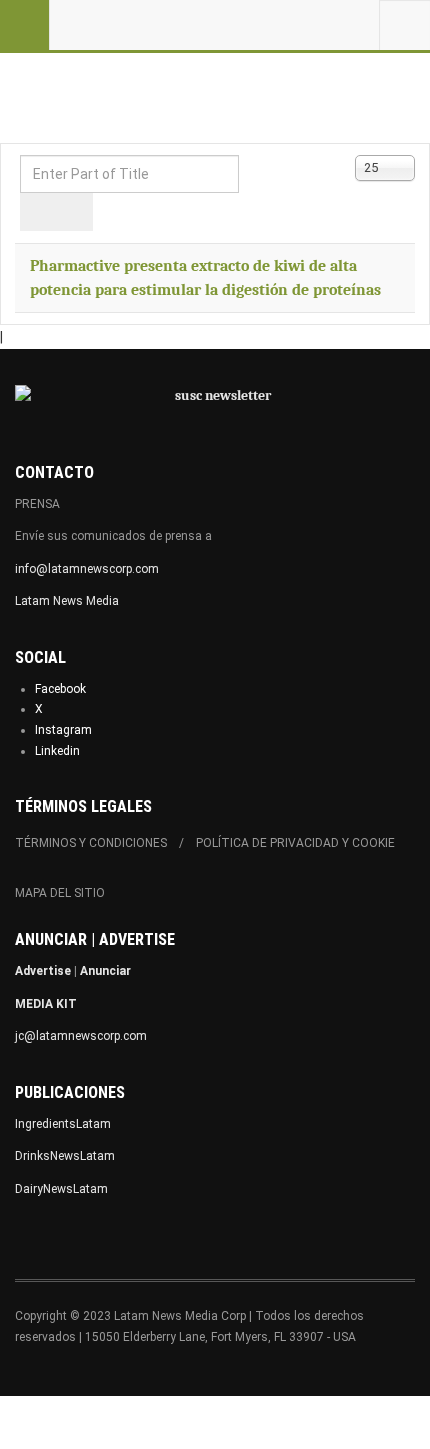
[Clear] (74, 212)
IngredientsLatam (63, 1124)
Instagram (63, 730)
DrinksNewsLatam (65, 1156)
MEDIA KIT (46, 1004)
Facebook (60, 689)
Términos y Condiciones (91, 843)
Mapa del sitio (60, 893)
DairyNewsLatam (61, 1189)
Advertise (43, 971)
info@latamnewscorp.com (87, 569)
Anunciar (105, 971)
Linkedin (57, 751)
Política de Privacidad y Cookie (295, 843)
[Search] (38, 212)
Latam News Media (67, 601)
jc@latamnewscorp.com (81, 1036)
